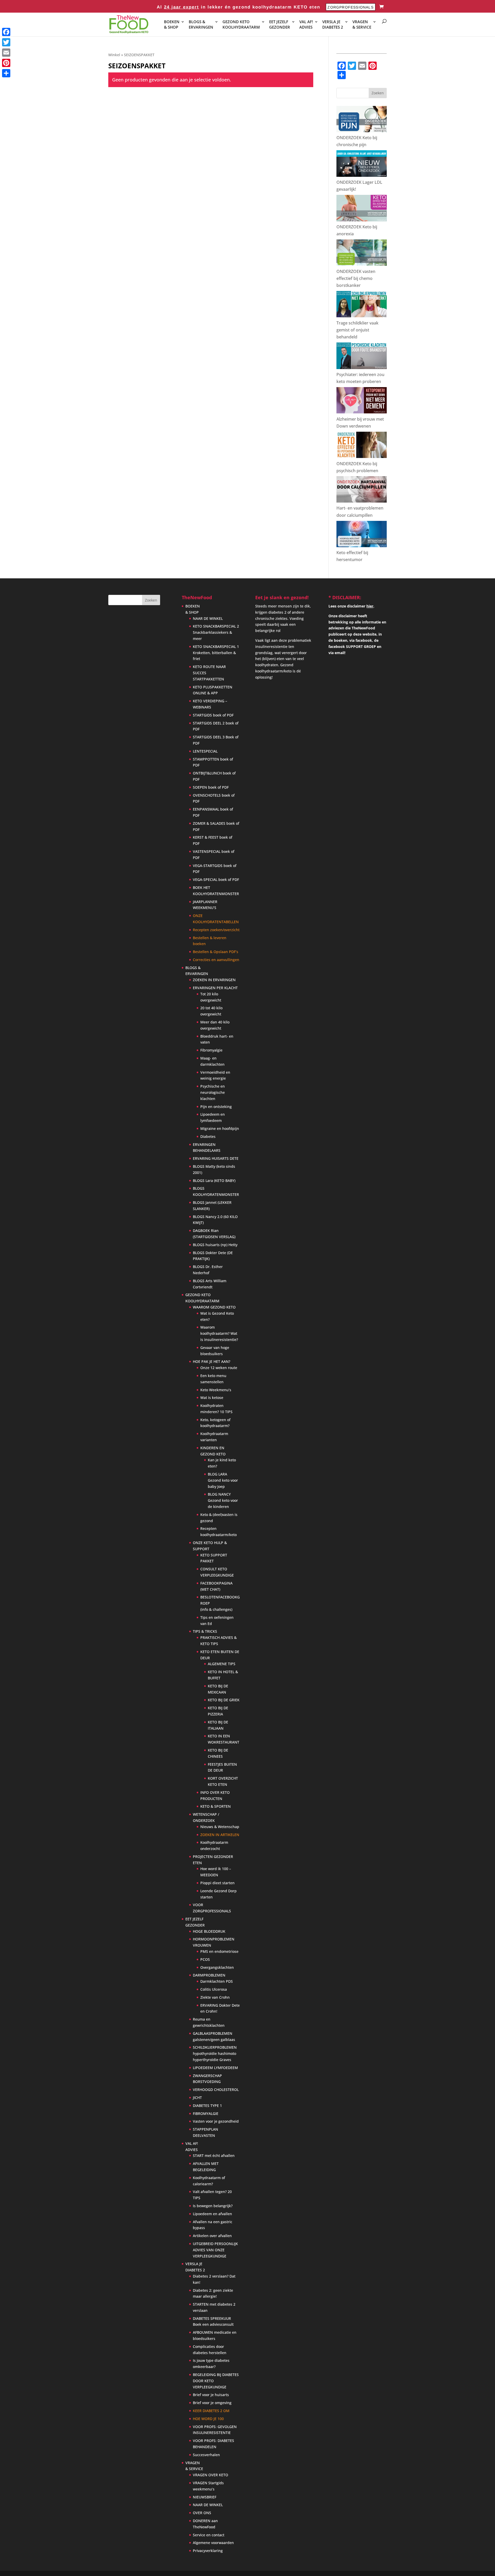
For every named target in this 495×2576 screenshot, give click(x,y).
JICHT (197, 2098)
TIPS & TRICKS (205, 1631)
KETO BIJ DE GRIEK (224, 1700)
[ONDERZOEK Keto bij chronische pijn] (362, 131)
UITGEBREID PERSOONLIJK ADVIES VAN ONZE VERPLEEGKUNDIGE (215, 2250)
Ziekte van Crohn (215, 1997)
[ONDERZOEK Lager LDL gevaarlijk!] (362, 175)
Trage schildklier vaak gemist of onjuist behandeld (357, 330)
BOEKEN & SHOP (172, 24)
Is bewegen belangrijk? (213, 2206)
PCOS (205, 1959)
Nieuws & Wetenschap (220, 1827)
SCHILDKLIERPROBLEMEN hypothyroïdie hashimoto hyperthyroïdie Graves (215, 2053)
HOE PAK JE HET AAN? (212, 1361)
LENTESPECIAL (205, 751)
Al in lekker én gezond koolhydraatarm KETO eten (238, 7)
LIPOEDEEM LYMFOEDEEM (215, 2068)
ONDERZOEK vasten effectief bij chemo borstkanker (356, 278)
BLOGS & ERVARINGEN (201, 24)
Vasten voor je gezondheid (216, 2121)
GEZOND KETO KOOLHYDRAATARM (241, 24)
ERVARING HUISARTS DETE (216, 1158)
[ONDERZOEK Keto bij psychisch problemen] (362, 456)
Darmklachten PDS (217, 1981)
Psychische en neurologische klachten (213, 1092)
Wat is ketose (212, 1398)
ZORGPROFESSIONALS (350, 7)
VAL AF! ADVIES (306, 24)
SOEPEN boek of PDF (211, 787)
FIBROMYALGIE (206, 2114)
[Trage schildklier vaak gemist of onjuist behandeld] (362, 316)
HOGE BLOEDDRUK (209, 1931)
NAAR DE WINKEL (208, 618)
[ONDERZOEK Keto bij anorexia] (362, 220)
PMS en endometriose (219, 1951)
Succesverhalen (206, 2455)
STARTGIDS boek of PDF (213, 715)
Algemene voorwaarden (213, 2543)
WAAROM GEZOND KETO (214, 1307)
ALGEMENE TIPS (222, 1664)
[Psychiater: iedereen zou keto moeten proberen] (362, 368)
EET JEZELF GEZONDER (280, 24)
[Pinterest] (6, 63)
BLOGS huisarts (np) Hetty (215, 1245)
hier (370, 606)
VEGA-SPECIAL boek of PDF (216, 879)
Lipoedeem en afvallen (212, 2214)
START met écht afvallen (214, 2156)
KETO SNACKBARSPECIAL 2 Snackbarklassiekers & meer (216, 632)
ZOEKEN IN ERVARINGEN (214, 980)
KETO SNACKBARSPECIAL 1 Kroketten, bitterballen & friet (216, 653)
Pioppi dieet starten (217, 1883)
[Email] (6, 53)
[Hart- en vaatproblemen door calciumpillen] (362, 501)
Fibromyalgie (211, 1050)
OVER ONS (202, 2513)
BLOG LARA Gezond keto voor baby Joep (223, 1480)
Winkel (114, 55)
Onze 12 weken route (219, 1368)
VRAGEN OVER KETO (211, 2475)
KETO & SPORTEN (216, 1806)
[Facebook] (6, 32)
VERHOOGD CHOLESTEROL (216, 2090)
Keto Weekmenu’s (216, 1390)
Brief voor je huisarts (211, 2395)
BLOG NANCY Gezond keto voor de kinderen (223, 1500)
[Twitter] (6, 42)
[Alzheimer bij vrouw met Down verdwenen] (362, 412)
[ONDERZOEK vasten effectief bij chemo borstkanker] (362, 264)
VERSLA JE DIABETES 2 (333, 24)
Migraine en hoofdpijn (220, 1128)
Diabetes (208, 1136)
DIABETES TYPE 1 (207, 2106)
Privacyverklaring (208, 2551)
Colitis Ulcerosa (214, 1989)
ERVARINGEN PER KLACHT (215, 988)
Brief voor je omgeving (212, 2403)
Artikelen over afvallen (212, 2236)
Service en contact (209, 2535)
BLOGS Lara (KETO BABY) (214, 1181)
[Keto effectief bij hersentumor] (362, 546)
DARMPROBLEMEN (209, 1975)
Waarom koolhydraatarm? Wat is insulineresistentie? (219, 1333)
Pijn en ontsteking (216, 1107)
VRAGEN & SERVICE (362, 24)
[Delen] (6, 73)
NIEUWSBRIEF (205, 2497)
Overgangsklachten (217, 1967)
